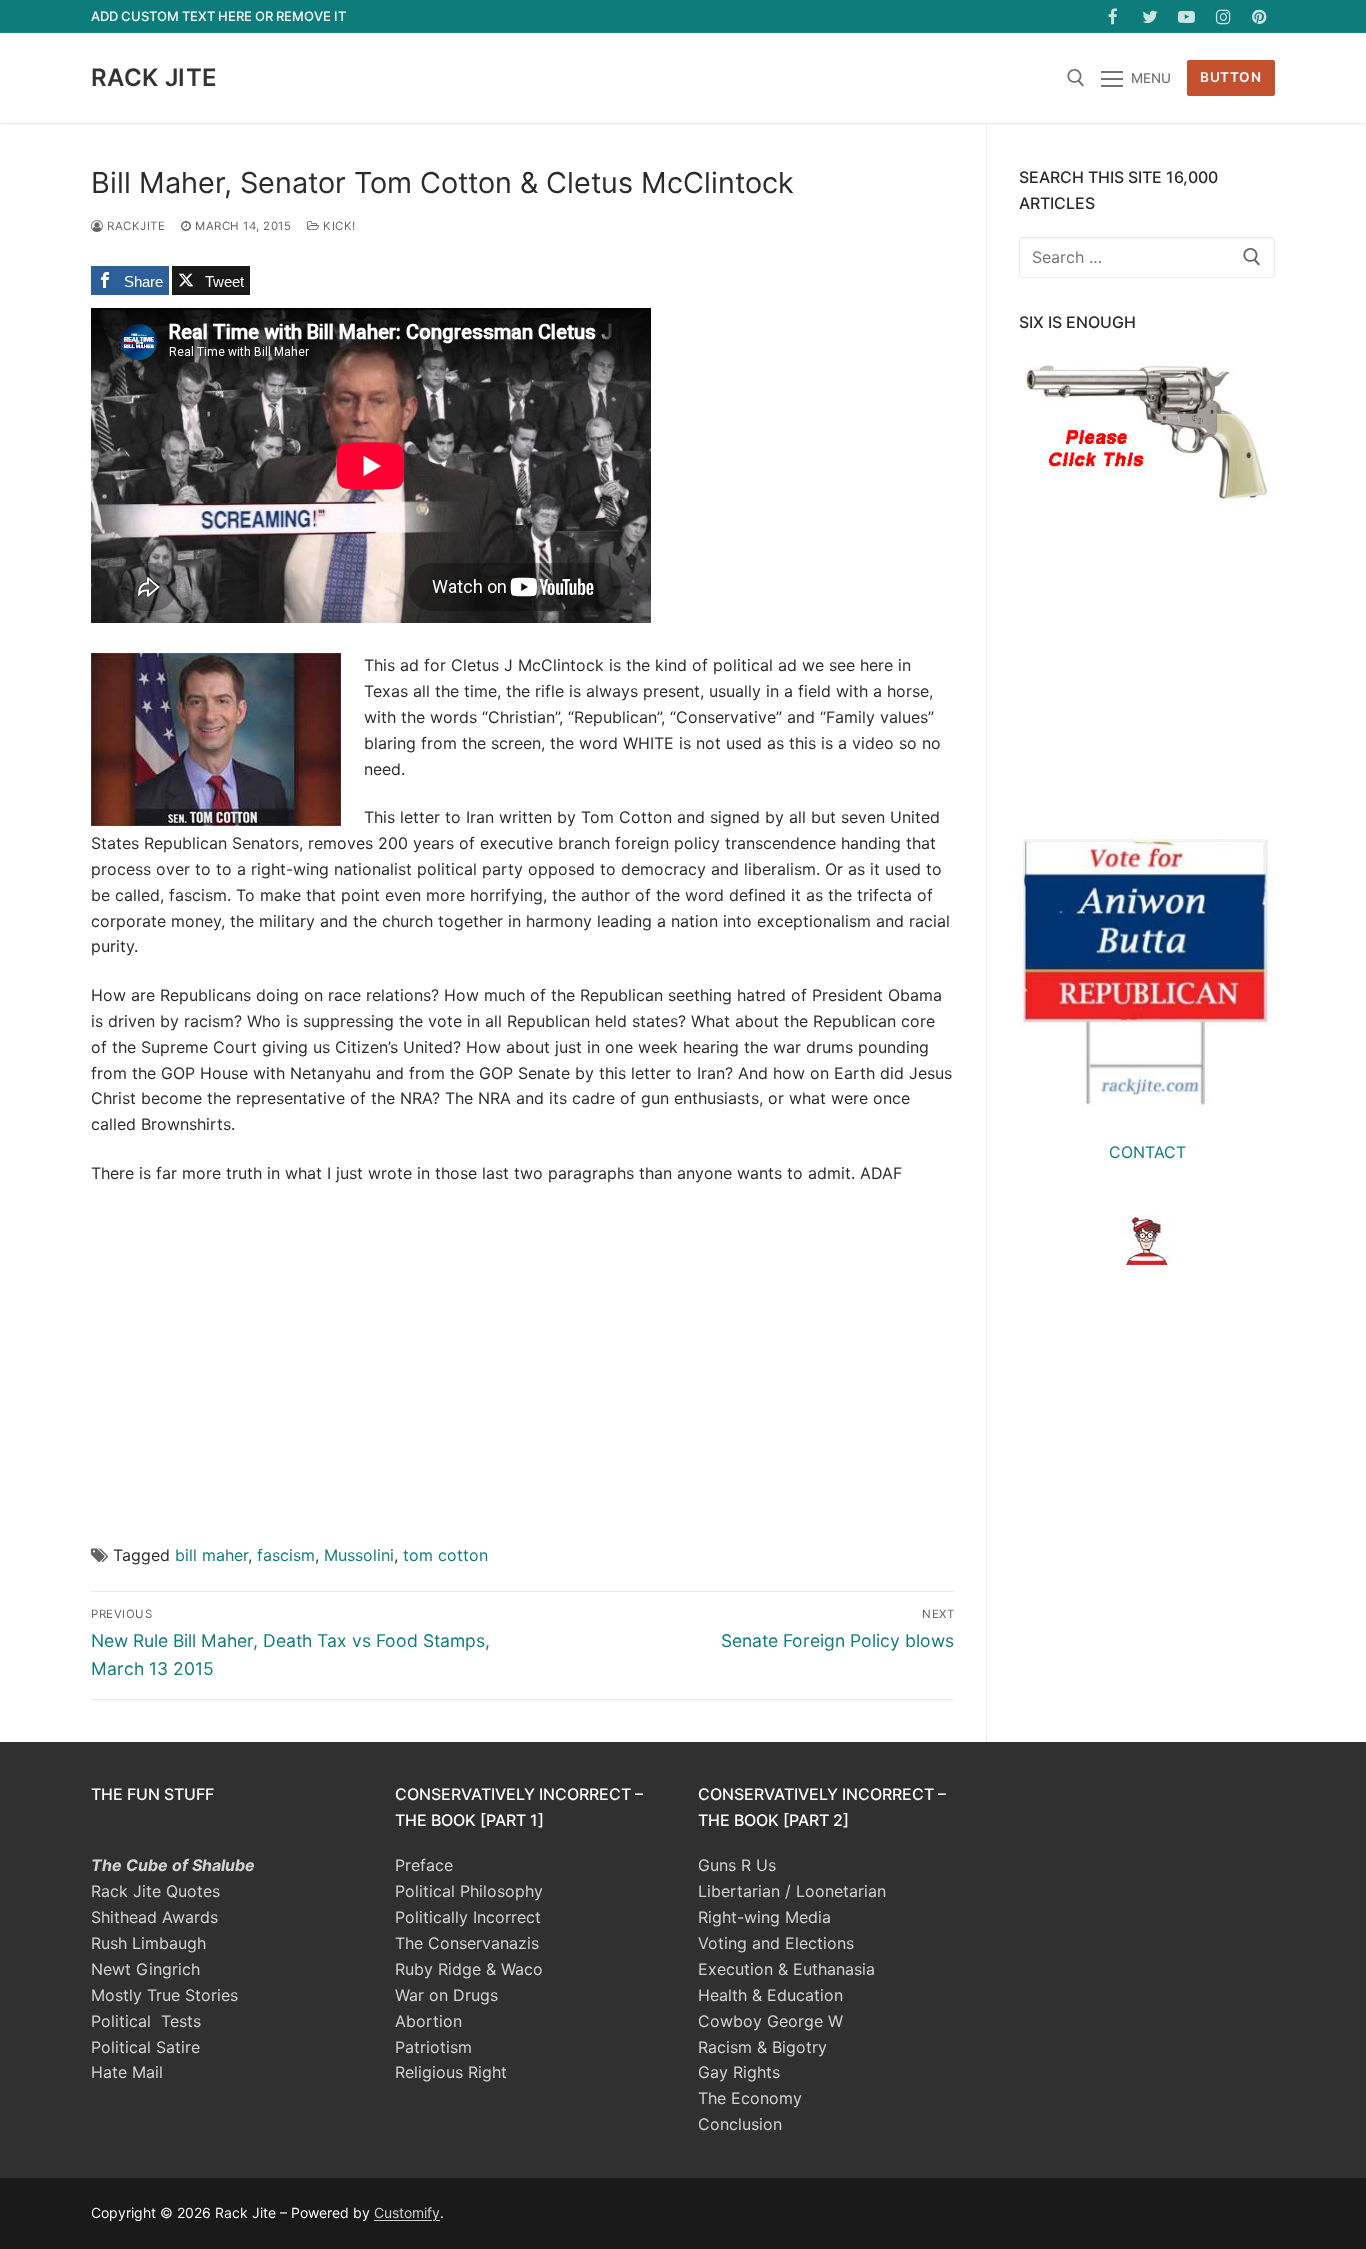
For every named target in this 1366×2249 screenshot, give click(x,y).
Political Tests (146, 2021)
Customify (407, 2212)
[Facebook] (1113, 16)
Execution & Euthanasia (786, 1969)
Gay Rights (739, 2072)
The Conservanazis (467, 1943)
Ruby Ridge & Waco (469, 1969)
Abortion (428, 2021)
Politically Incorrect (468, 1917)
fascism (286, 1555)
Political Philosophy (469, 1891)
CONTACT (1147, 1152)
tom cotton (445, 1555)
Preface (424, 1865)
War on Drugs (446, 1995)
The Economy (750, 2098)
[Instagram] (1223, 16)
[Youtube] (1186, 16)
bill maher (211, 1555)
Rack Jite (154, 77)
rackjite (134, 226)
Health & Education (770, 1995)
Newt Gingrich (145, 1969)
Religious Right (451, 2072)
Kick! (338, 226)
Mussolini (359, 1555)
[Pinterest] (1259, 16)
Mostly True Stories (164, 1995)
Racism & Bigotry (762, 2047)
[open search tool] (1076, 78)
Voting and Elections (776, 1943)
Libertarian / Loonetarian (792, 1891)
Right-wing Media (764, 1917)
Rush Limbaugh (148, 1943)
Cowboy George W (770, 2021)
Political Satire (145, 2047)
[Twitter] (1150, 16)
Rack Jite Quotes (155, 1891)
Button (1230, 77)
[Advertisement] (523, 1349)
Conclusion (740, 2124)
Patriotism (433, 2047)
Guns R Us (737, 1865)
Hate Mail (127, 2072)
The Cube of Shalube (173, 1865)
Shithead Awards (154, 1917)
